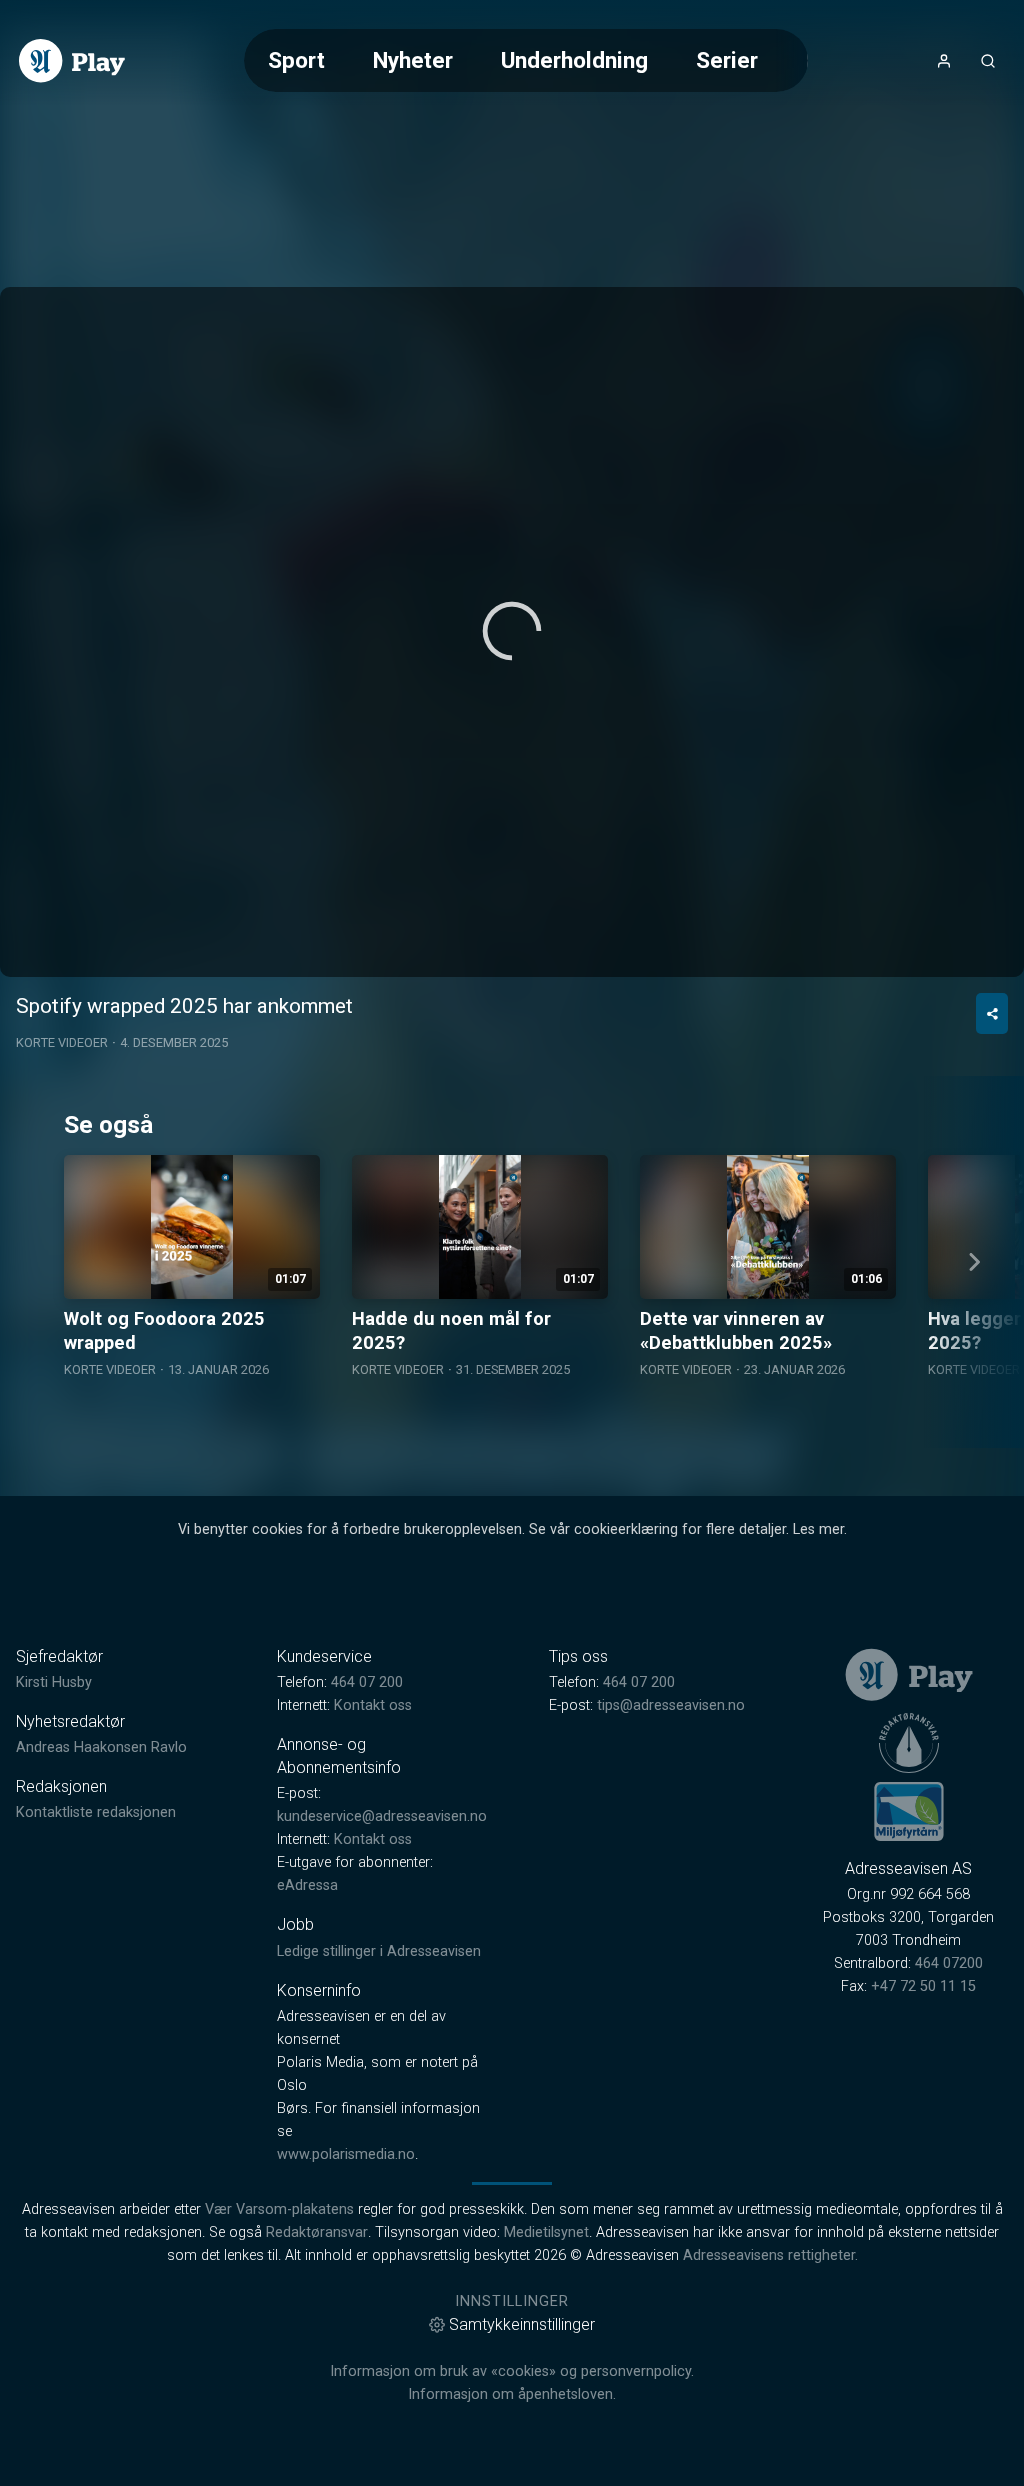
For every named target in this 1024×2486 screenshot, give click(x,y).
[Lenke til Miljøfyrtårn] (909, 1811)
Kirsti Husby (54, 1682)
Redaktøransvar (317, 2232)
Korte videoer (62, 1042)
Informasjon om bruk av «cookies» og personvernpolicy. (512, 2371)
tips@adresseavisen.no (671, 1705)
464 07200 (949, 1963)
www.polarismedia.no (346, 2154)
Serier (727, 60)
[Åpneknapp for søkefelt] (988, 61)
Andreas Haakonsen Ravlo (101, 1747)
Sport (296, 60)
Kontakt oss (373, 1705)
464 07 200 (367, 1682)
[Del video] (992, 1013)
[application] (512, 632)
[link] (72, 61)
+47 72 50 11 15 (923, 1986)
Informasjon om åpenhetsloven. (512, 2394)
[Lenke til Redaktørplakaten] (909, 1743)
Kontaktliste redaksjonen (96, 1812)
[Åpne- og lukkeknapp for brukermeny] (944, 61)
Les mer (818, 1529)
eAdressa (307, 1885)
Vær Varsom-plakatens (279, 2209)
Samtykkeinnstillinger (522, 2324)
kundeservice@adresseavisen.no (382, 1816)
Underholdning (574, 60)
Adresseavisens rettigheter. (770, 2255)
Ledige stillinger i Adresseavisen (379, 1951)
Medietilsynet (546, 2232)
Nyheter (413, 60)
